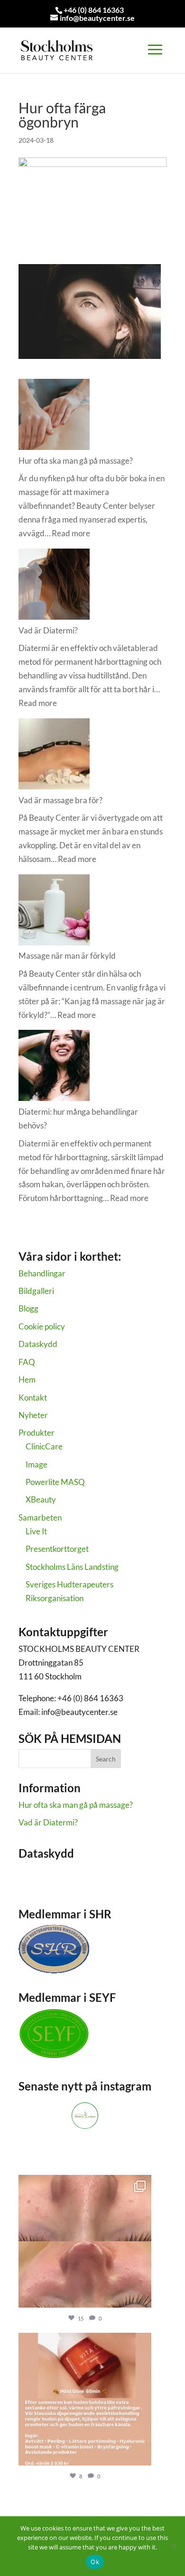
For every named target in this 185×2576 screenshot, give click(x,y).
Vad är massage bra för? (60, 800)
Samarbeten (40, 1517)
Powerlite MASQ (55, 1482)
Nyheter (33, 1415)
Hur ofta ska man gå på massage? (76, 461)
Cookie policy (42, 1326)
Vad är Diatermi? (48, 630)
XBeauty (41, 1499)
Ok (95, 2562)
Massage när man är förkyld (67, 956)
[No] (173, 2546)
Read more (71, 533)
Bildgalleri (36, 1291)
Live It (36, 1531)
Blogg (28, 1308)
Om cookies (39, 1884)
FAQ (27, 1362)
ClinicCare (44, 1446)
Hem (27, 1380)
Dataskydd (38, 1344)
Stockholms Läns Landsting (72, 1567)
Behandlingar (42, 1273)
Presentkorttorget (57, 1549)
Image (37, 1464)
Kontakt (33, 1398)
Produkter (37, 1433)
